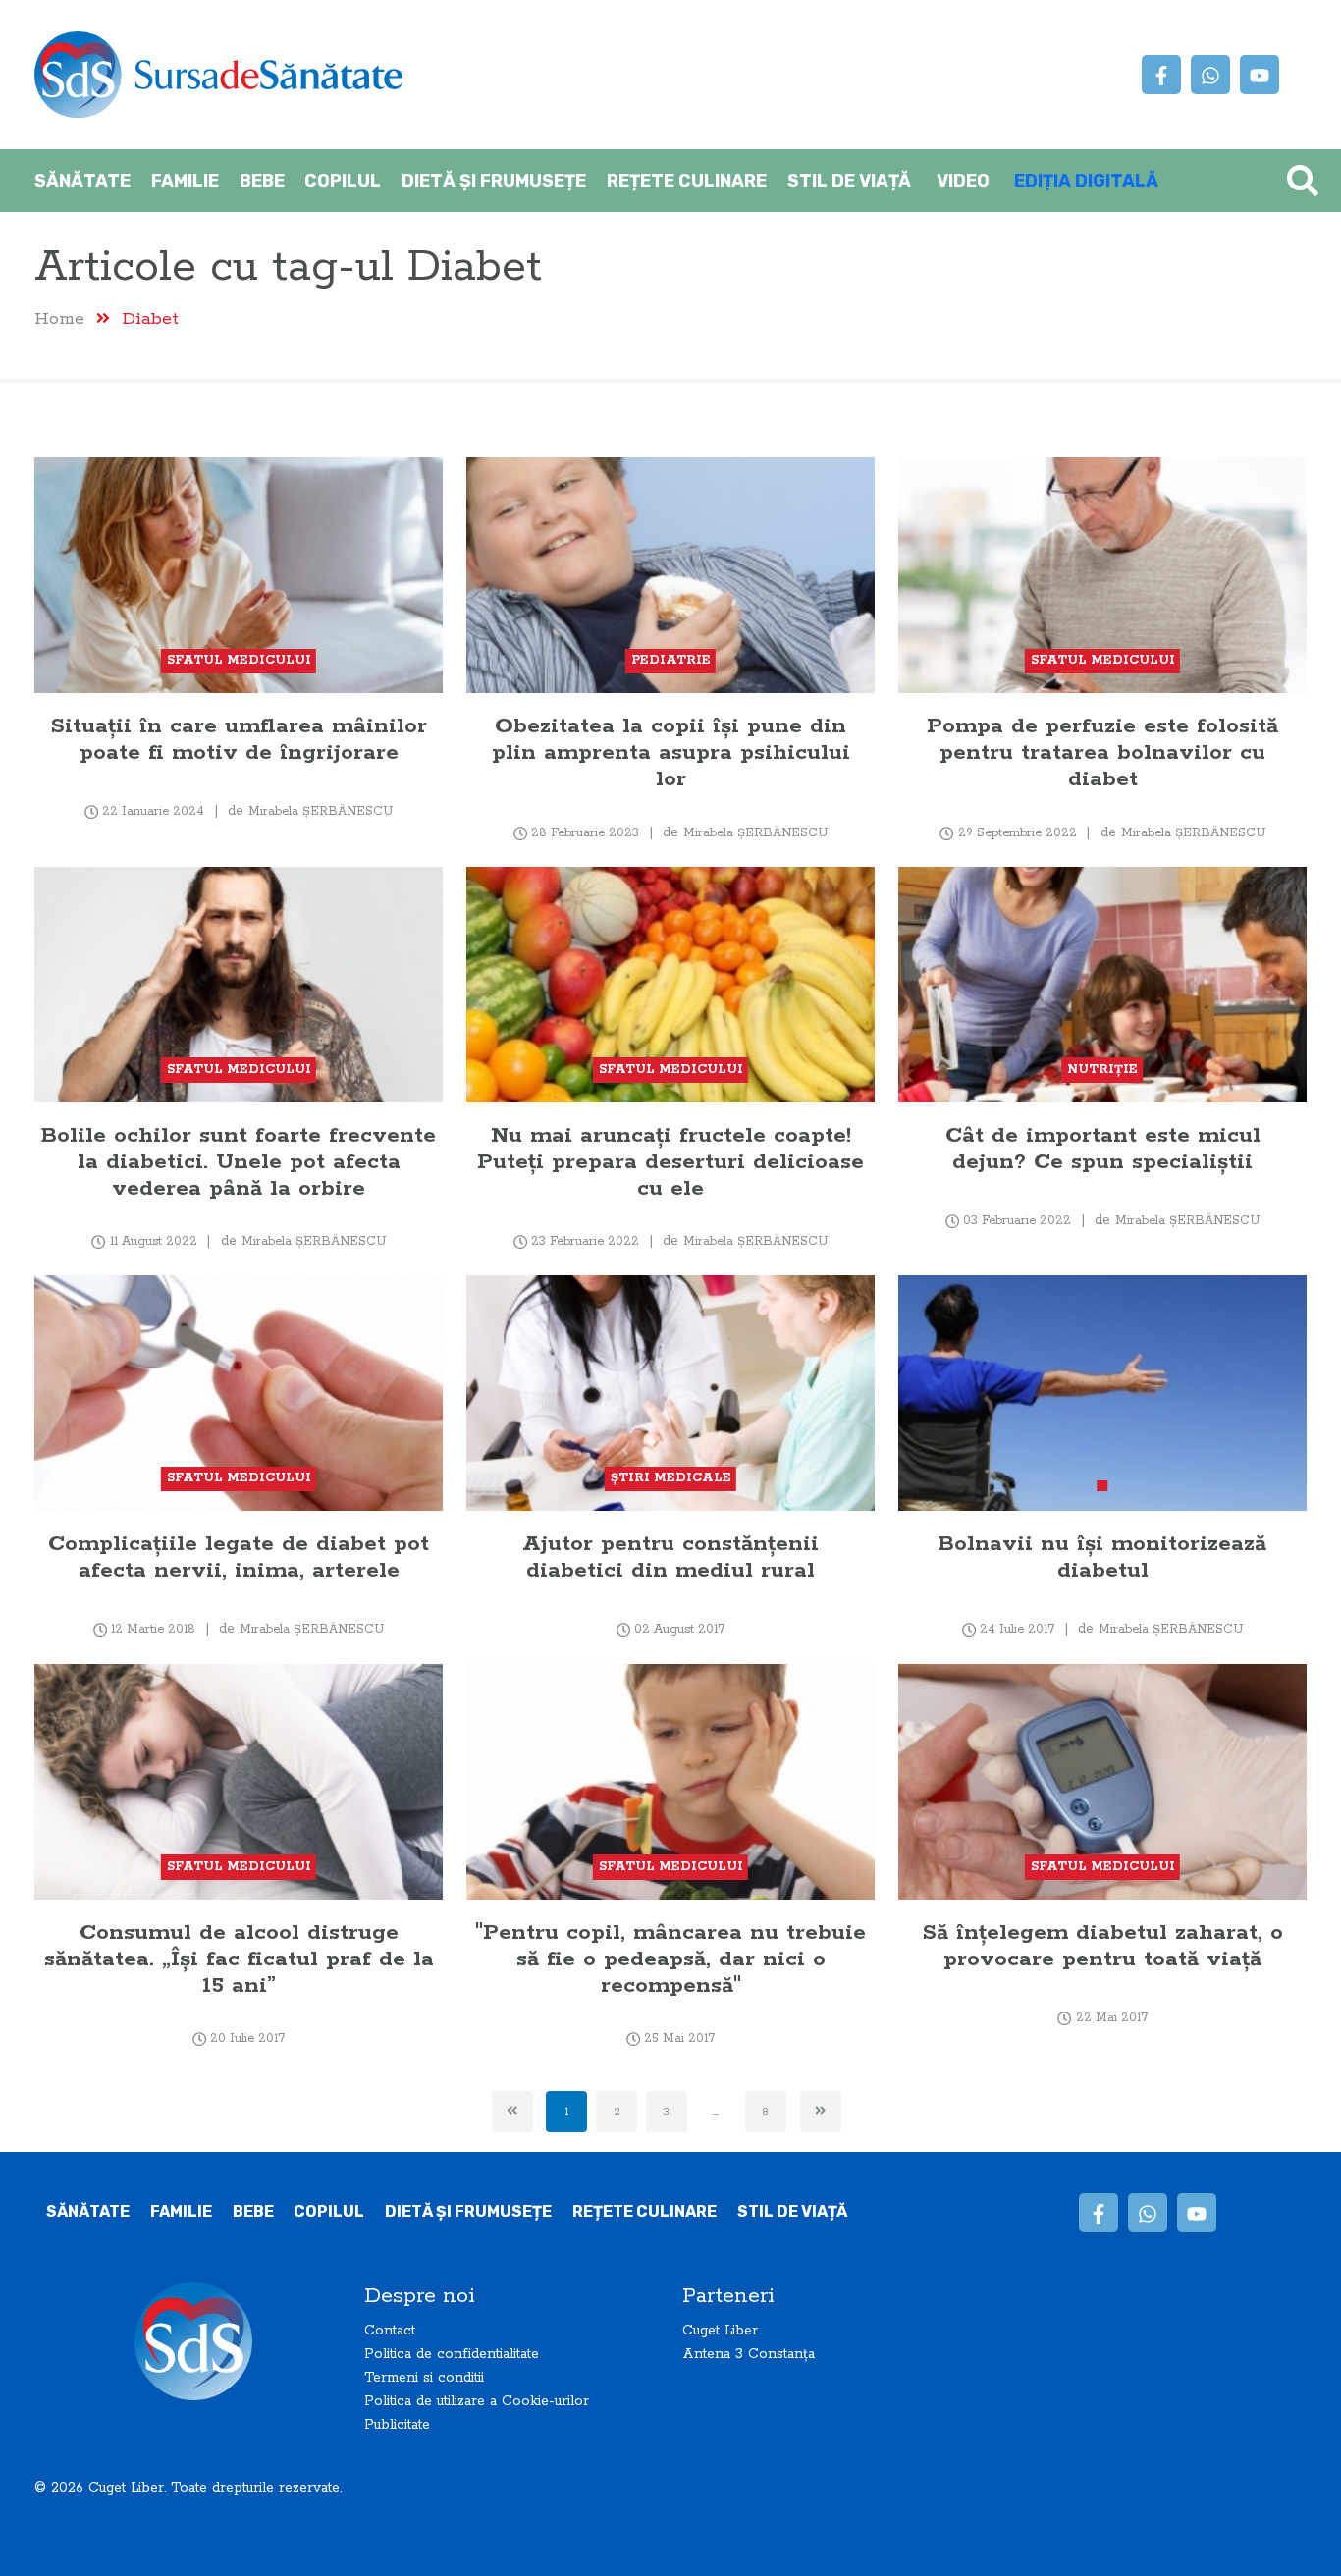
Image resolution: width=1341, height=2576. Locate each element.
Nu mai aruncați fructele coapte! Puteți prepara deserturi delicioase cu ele (670, 1162)
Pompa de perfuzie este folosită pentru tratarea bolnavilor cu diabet (1102, 752)
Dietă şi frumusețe (494, 181)
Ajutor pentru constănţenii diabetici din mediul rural (670, 1557)
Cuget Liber (720, 2331)
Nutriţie (1102, 1070)
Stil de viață (849, 181)
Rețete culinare (687, 181)
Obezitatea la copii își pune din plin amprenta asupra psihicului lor (671, 752)
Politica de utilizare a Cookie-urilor (477, 2401)
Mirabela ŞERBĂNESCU (321, 811)
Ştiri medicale (671, 1478)
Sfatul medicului (239, 660)
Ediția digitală (1086, 181)
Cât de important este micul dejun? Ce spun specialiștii (1103, 1149)
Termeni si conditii (424, 2378)
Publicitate (397, 2425)
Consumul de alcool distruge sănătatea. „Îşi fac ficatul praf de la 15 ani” (239, 1959)
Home (59, 319)
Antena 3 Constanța (749, 2354)
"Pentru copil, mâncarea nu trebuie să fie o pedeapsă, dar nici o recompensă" (670, 1959)
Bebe (262, 181)
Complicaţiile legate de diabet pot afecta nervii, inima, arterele (239, 1557)
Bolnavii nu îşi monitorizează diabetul (1102, 1557)
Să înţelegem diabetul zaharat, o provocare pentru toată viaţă (1103, 1946)
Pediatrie (671, 660)
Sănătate (82, 181)
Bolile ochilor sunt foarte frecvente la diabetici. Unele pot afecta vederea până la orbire (239, 1162)
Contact (390, 2331)
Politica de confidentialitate (452, 2354)
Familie (185, 181)
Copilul (343, 181)
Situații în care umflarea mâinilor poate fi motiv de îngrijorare (239, 739)
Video (963, 181)
